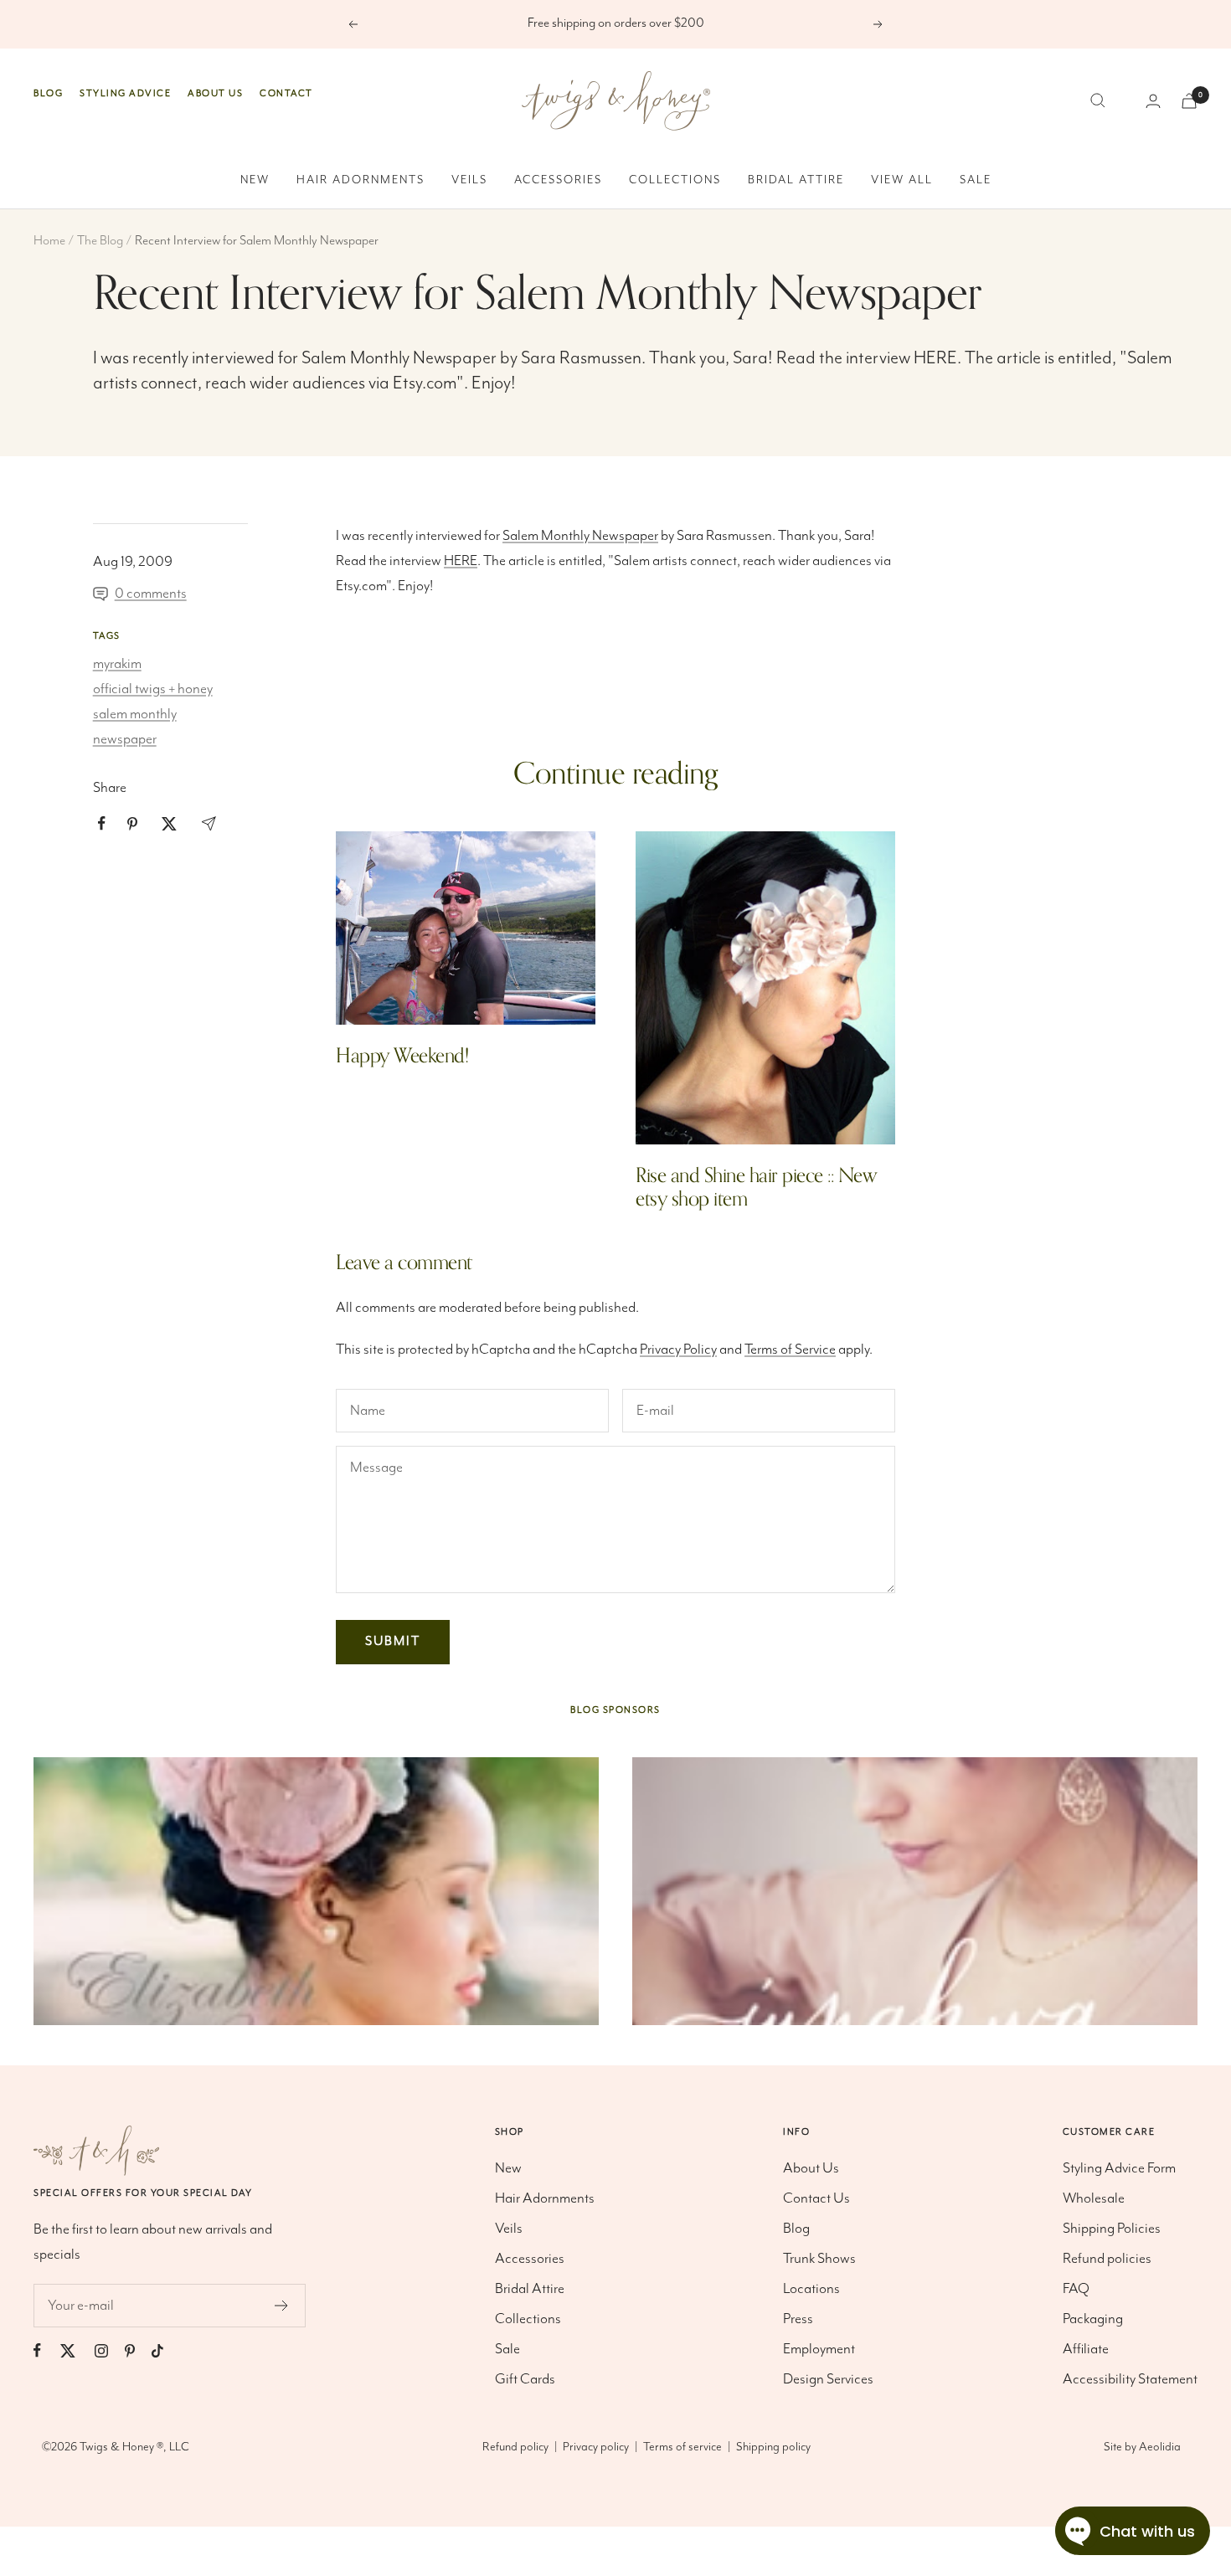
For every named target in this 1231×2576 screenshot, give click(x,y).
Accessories (558, 180)
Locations (811, 2289)
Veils (469, 180)
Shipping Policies (1112, 2229)
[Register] (282, 2306)
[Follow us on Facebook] (46, 2350)
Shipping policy (773, 2447)
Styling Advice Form (1119, 2168)
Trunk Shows (819, 2259)
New (255, 180)
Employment (819, 2349)
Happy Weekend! (402, 1056)
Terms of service (682, 2447)
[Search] (1098, 100)
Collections (675, 180)
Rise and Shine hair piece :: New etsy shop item (756, 1188)
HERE (935, 358)
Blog (48, 93)
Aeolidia (1160, 2447)
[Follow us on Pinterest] (138, 2350)
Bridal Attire (796, 180)
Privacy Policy (678, 1350)
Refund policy (515, 2447)
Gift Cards (525, 2379)
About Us (215, 93)
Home (49, 241)
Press (798, 2319)
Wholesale (1094, 2198)
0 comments (151, 594)
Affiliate (1086, 2349)
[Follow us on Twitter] (76, 2350)
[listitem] (102, 823)
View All (902, 180)
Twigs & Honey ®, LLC (134, 2447)
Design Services (828, 2379)
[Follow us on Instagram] (110, 2350)
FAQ (1076, 2289)
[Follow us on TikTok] (166, 2350)
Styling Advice (125, 93)
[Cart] (1189, 101)
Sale (976, 180)
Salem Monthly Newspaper (399, 358)
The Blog (100, 241)
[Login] (1153, 101)
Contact (286, 93)
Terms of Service (790, 1350)
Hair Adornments (361, 180)
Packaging (1093, 2319)
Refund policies (1107, 2259)
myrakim (117, 664)
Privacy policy (596, 2447)
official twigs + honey (153, 689)
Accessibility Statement (1130, 2379)
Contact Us (816, 2198)
